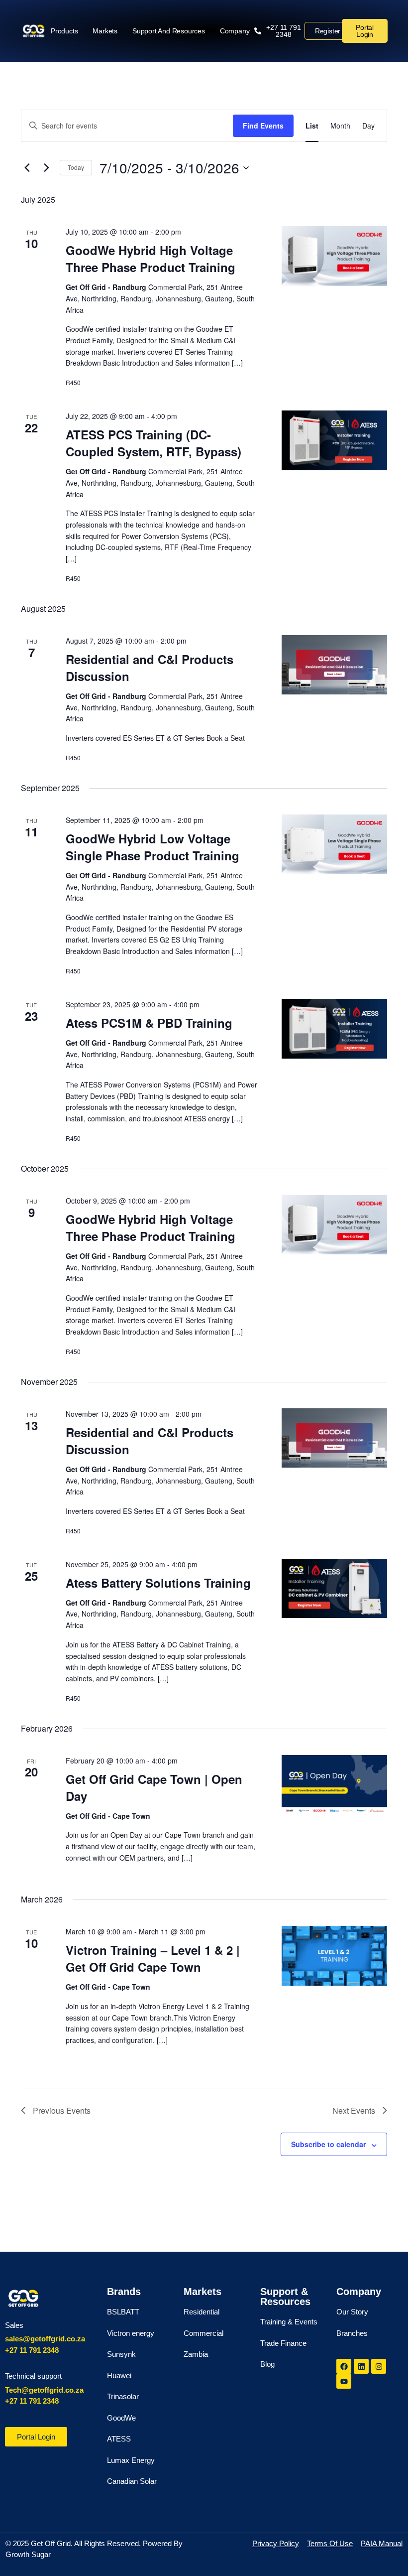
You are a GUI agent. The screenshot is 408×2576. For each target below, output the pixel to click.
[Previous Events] (27, 168)
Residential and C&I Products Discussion (150, 668)
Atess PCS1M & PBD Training (149, 1023)
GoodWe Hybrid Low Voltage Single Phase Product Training (153, 847)
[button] (279, 31)
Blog (267, 2364)
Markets (105, 31)
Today (76, 167)
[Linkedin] (361, 2366)
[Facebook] (344, 2366)
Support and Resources (169, 31)
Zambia (196, 2354)
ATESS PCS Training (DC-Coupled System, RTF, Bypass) (153, 443)
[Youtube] (344, 2381)
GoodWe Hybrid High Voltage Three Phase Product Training (151, 259)
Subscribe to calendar (328, 2144)
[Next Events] (46, 168)
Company (235, 31)
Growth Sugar (28, 2554)
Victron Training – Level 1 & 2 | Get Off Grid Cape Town (153, 1958)
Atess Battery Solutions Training (158, 1583)
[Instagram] (379, 2366)
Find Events (263, 126)
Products (64, 31)
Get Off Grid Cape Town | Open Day (154, 1787)
